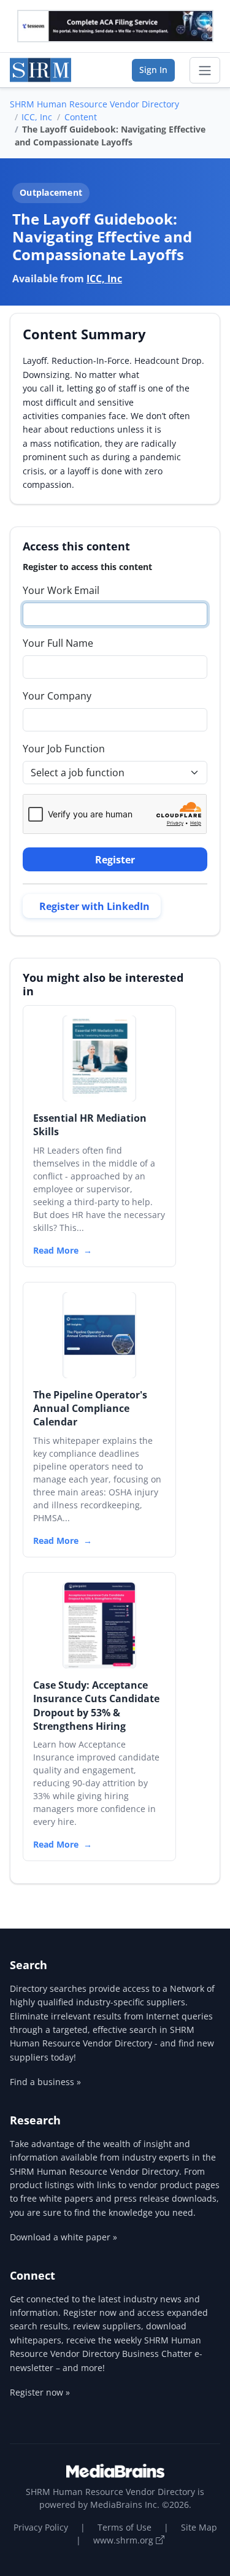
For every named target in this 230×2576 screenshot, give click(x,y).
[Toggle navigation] (205, 71)
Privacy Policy (41, 2527)
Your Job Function (64, 749)
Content (81, 117)
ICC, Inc (37, 117)
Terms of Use (125, 2527)
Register (115, 860)
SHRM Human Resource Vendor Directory (94, 104)
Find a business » (45, 2082)
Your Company (57, 696)
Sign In (153, 70)
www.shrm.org (125, 2540)
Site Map (199, 2527)
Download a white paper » (63, 2237)
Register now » (40, 2392)
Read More (56, 1250)
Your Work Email (61, 590)
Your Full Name (58, 643)
